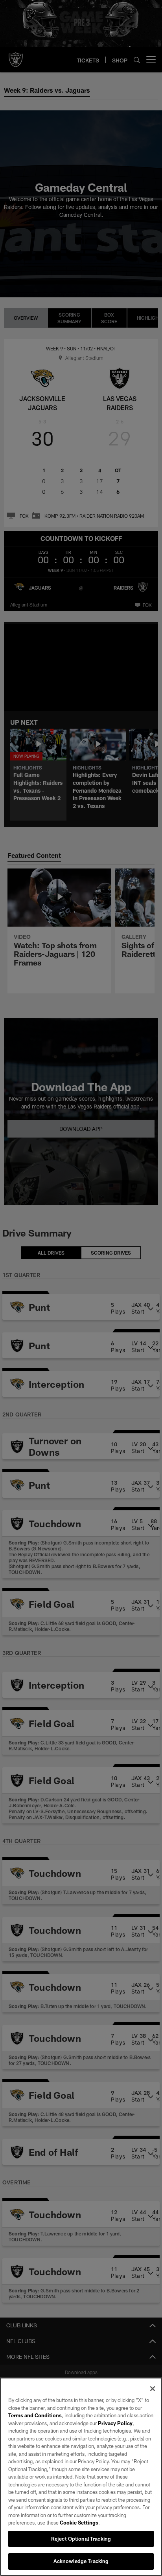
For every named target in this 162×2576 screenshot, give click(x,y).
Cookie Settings (79, 2523)
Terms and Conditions (35, 2415)
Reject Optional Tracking (81, 2539)
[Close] (153, 2389)
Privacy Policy (115, 2423)
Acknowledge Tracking (81, 2561)
